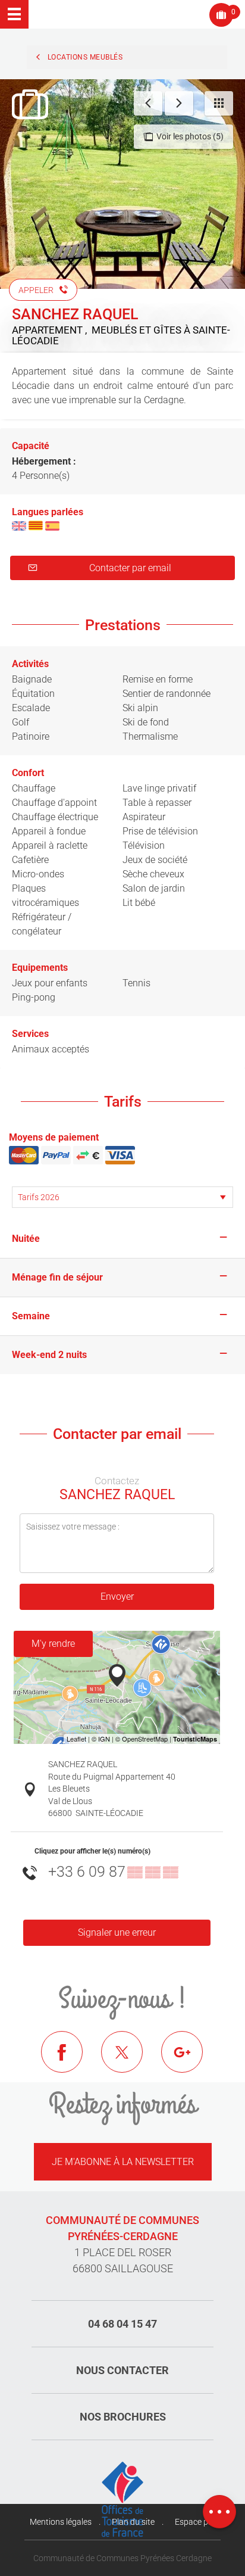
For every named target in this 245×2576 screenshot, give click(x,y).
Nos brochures (123, 2417)
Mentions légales (61, 2522)
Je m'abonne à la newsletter (123, 2162)
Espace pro (195, 2522)
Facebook (71, 2061)
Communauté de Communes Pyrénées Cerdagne (122, 2558)
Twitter (131, 2061)
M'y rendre (53, 1644)
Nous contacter (122, 2370)
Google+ (191, 2061)
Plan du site (133, 2522)
